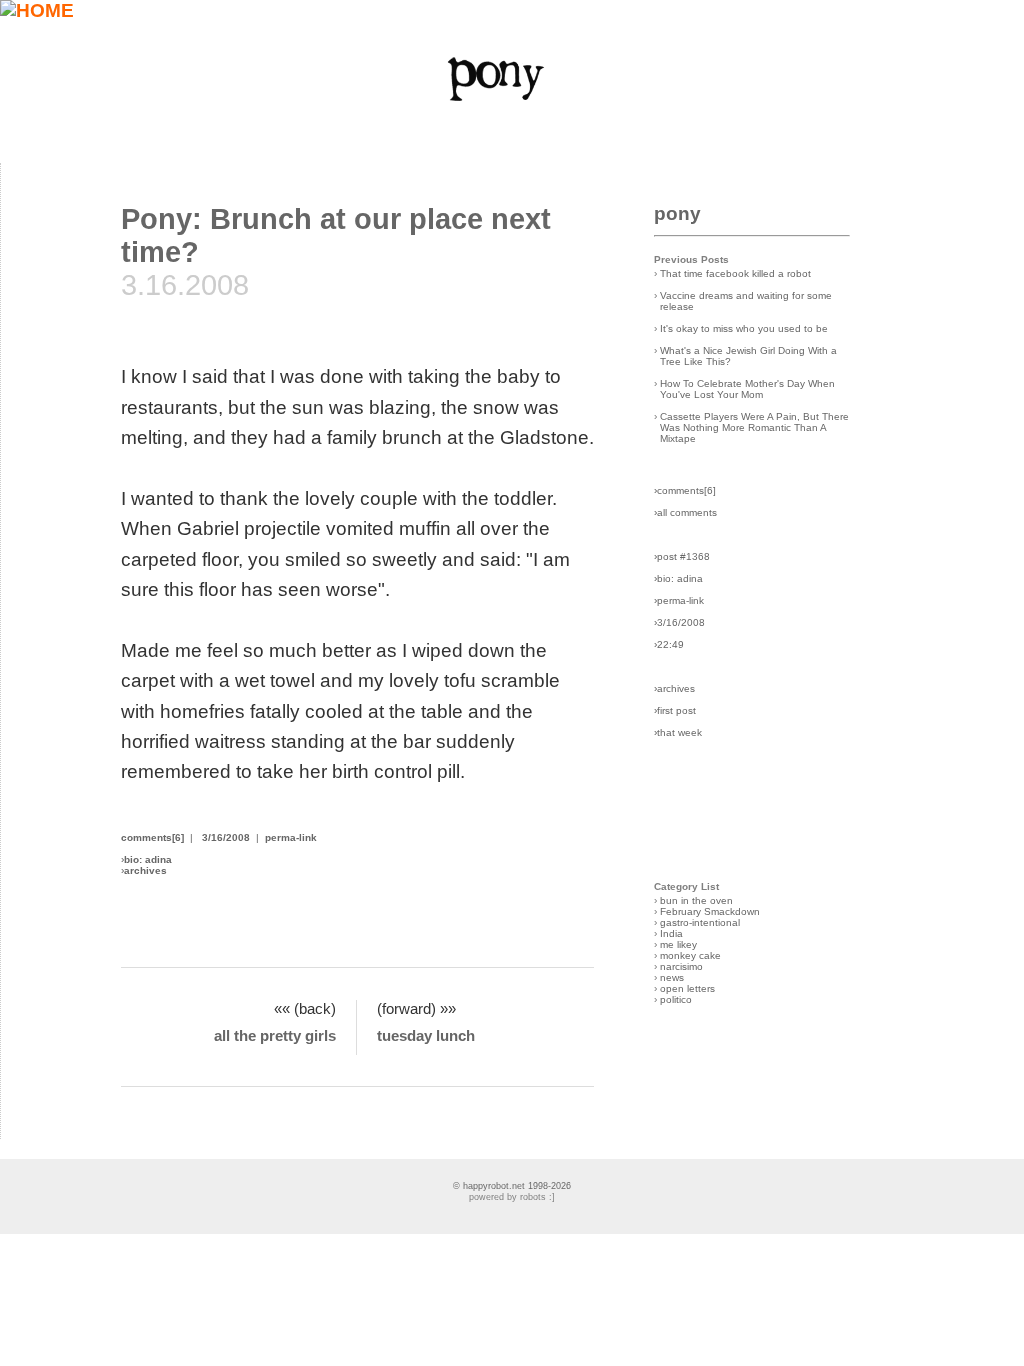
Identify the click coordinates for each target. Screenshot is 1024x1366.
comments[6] (152, 837)
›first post (675, 710)
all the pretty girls (275, 1035)
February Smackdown (710, 911)
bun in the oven (696, 900)
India (671, 933)
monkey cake (690, 955)
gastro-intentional (700, 922)
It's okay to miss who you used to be (744, 328)
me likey (678, 944)
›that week (678, 732)
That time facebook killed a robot (735, 273)
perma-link (291, 837)
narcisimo (681, 966)
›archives (674, 688)
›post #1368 (682, 556)
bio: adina (148, 859)
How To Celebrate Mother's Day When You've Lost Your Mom (747, 389)
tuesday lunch (426, 1035)
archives (145, 870)
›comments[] (685, 490)
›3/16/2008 (679, 622)
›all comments (685, 512)
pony (677, 213)
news (672, 977)
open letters (687, 988)
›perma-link (679, 600)
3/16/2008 (226, 837)
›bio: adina (678, 578)
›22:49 (669, 644)
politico (676, 999)
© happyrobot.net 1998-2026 (512, 1186)
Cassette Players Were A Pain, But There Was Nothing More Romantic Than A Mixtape (754, 427)
